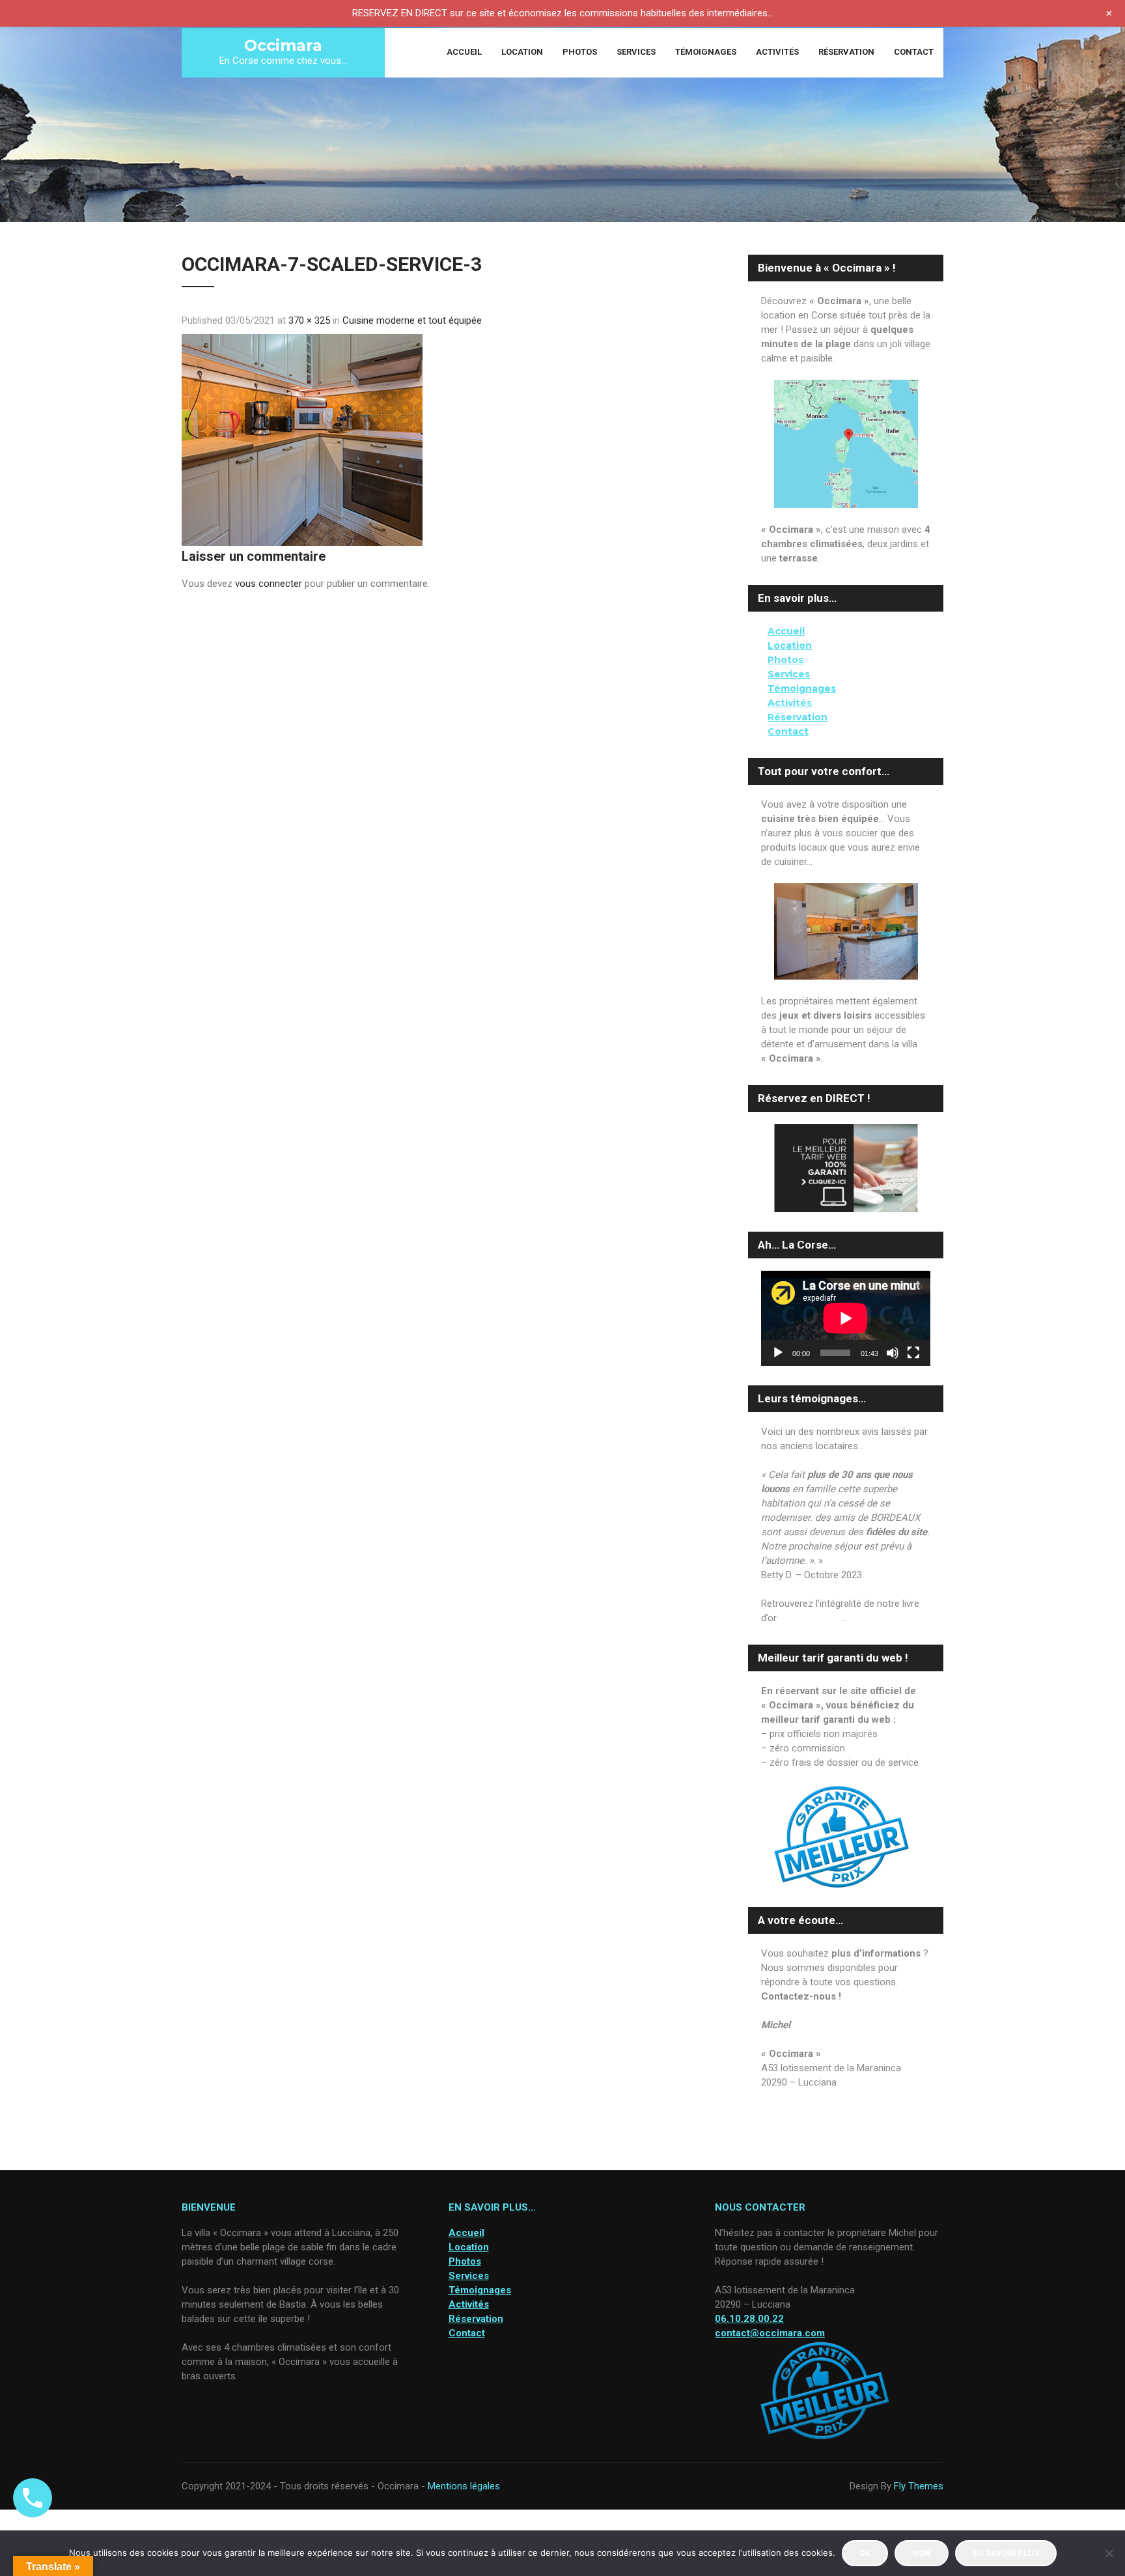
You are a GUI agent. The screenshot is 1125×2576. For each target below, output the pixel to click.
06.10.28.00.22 (791, 2111)
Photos (580, 52)
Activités (777, 52)
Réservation (846, 52)
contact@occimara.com (813, 2097)
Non (922, 2553)
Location (522, 52)
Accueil (464, 52)
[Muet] (893, 1353)
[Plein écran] (913, 1353)
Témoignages (706, 52)
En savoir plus (1006, 2553)
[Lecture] (778, 1353)
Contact (914, 52)
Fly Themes (919, 2486)
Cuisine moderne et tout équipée (412, 320)
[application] (846, 1318)
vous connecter (269, 584)
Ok (865, 2553)
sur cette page (810, 1618)
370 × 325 (309, 320)
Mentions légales (464, 2486)
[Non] (1109, 2553)
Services (636, 52)
